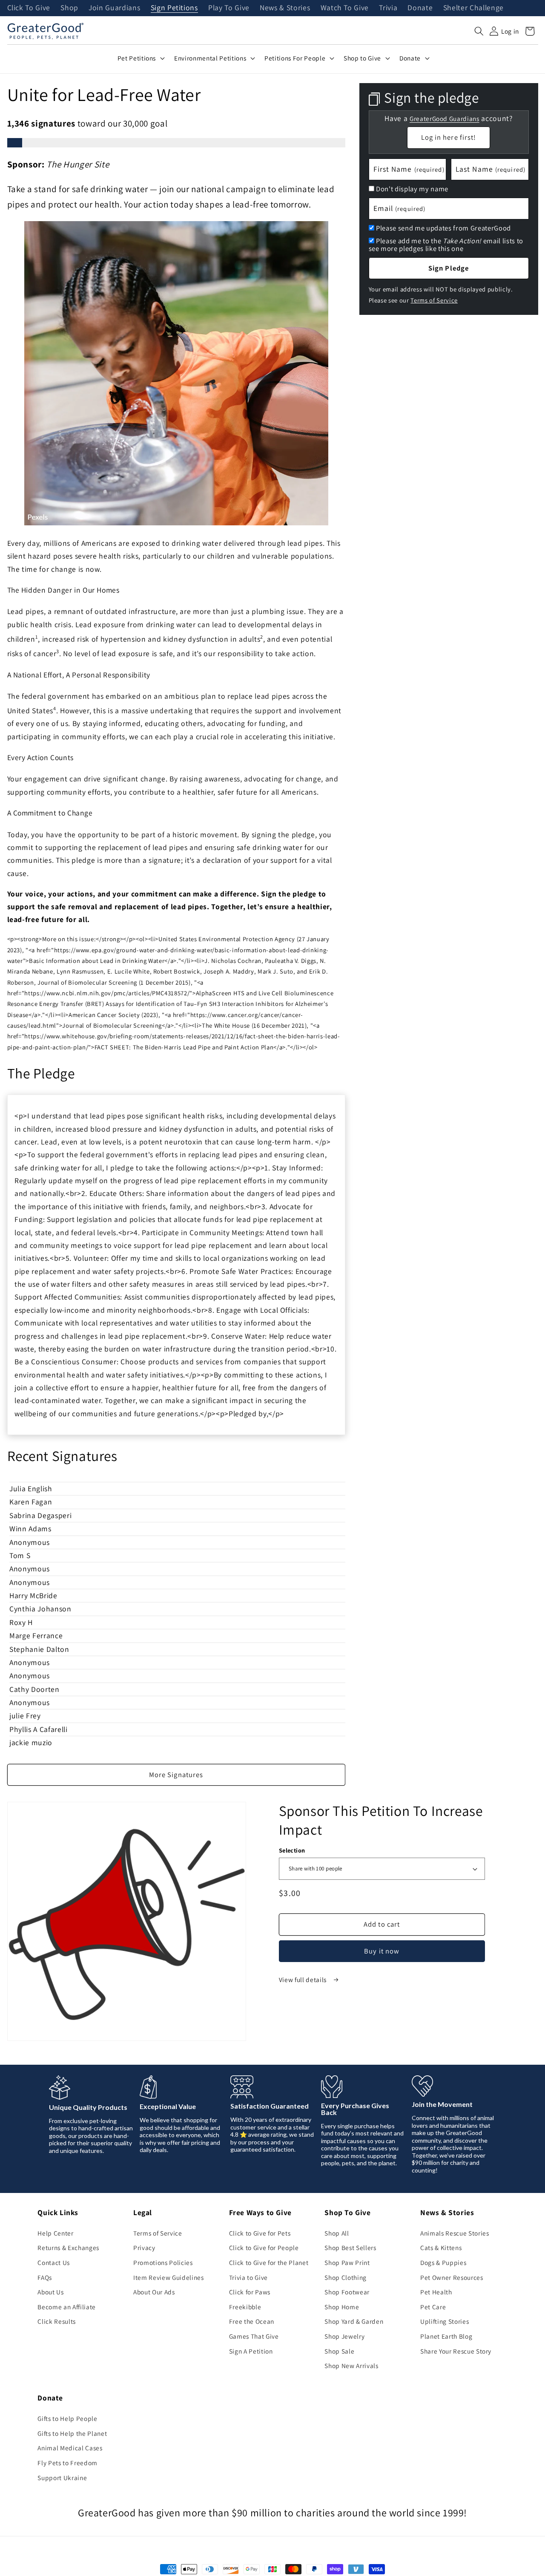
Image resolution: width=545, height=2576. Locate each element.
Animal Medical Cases (70, 2448)
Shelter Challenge (473, 8)
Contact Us (54, 2262)
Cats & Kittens (441, 2248)
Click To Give (29, 8)
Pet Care (433, 2307)
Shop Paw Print (347, 2262)
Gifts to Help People (67, 2418)
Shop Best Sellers (350, 2248)
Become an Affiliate (67, 2307)
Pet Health (436, 2292)
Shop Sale (339, 2351)
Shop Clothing (346, 2277)
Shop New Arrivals (351, 2366)
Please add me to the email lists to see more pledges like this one (446, 244)
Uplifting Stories (445, 2321)
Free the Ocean (252, 2321)
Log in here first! (449, 137)
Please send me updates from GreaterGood (443, 228)
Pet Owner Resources (452, 2277)
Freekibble (245, 2307)
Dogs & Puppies (443, 2262)
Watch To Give (345, 8)
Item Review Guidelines (169, 2277)
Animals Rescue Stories (455, 2233)
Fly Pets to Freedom (67, 2463)
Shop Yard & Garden (354, 2321)
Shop (69, 8)
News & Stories (285, 8)
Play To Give (229, 8)
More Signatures (176, 1775)
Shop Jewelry (344, 2336)
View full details (304, 1980)
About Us (50, 2292)
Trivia (388, 8)
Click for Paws (250, 2292)
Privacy (144, 2248)
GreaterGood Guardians (445, 118)
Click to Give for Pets (260, 2233)
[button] (479, 31)
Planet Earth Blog (446, 2336)
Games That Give (254, 2336)
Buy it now (382, 1951)
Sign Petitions (174, 8)
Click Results (57, 2321)
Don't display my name (412, 189)
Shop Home (342, 2307)
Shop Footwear (347, 2292)
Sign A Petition (251, 2351)
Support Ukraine (62, 2478)
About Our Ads (154, 2292)
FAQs (45, 2277)
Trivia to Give (248, 2277)
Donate (420, 8)
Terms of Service (434, 300)
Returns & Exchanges (68, 2248)
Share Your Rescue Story (456, 2351)
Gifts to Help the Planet (72, 2433)
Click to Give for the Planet (269, 2262)
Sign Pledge (449, 268)
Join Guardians (114, 8)
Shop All (337, 2233)
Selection (292, 1850)
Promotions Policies (163, 2262)
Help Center (55, 2233)
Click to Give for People (264, 2248)
